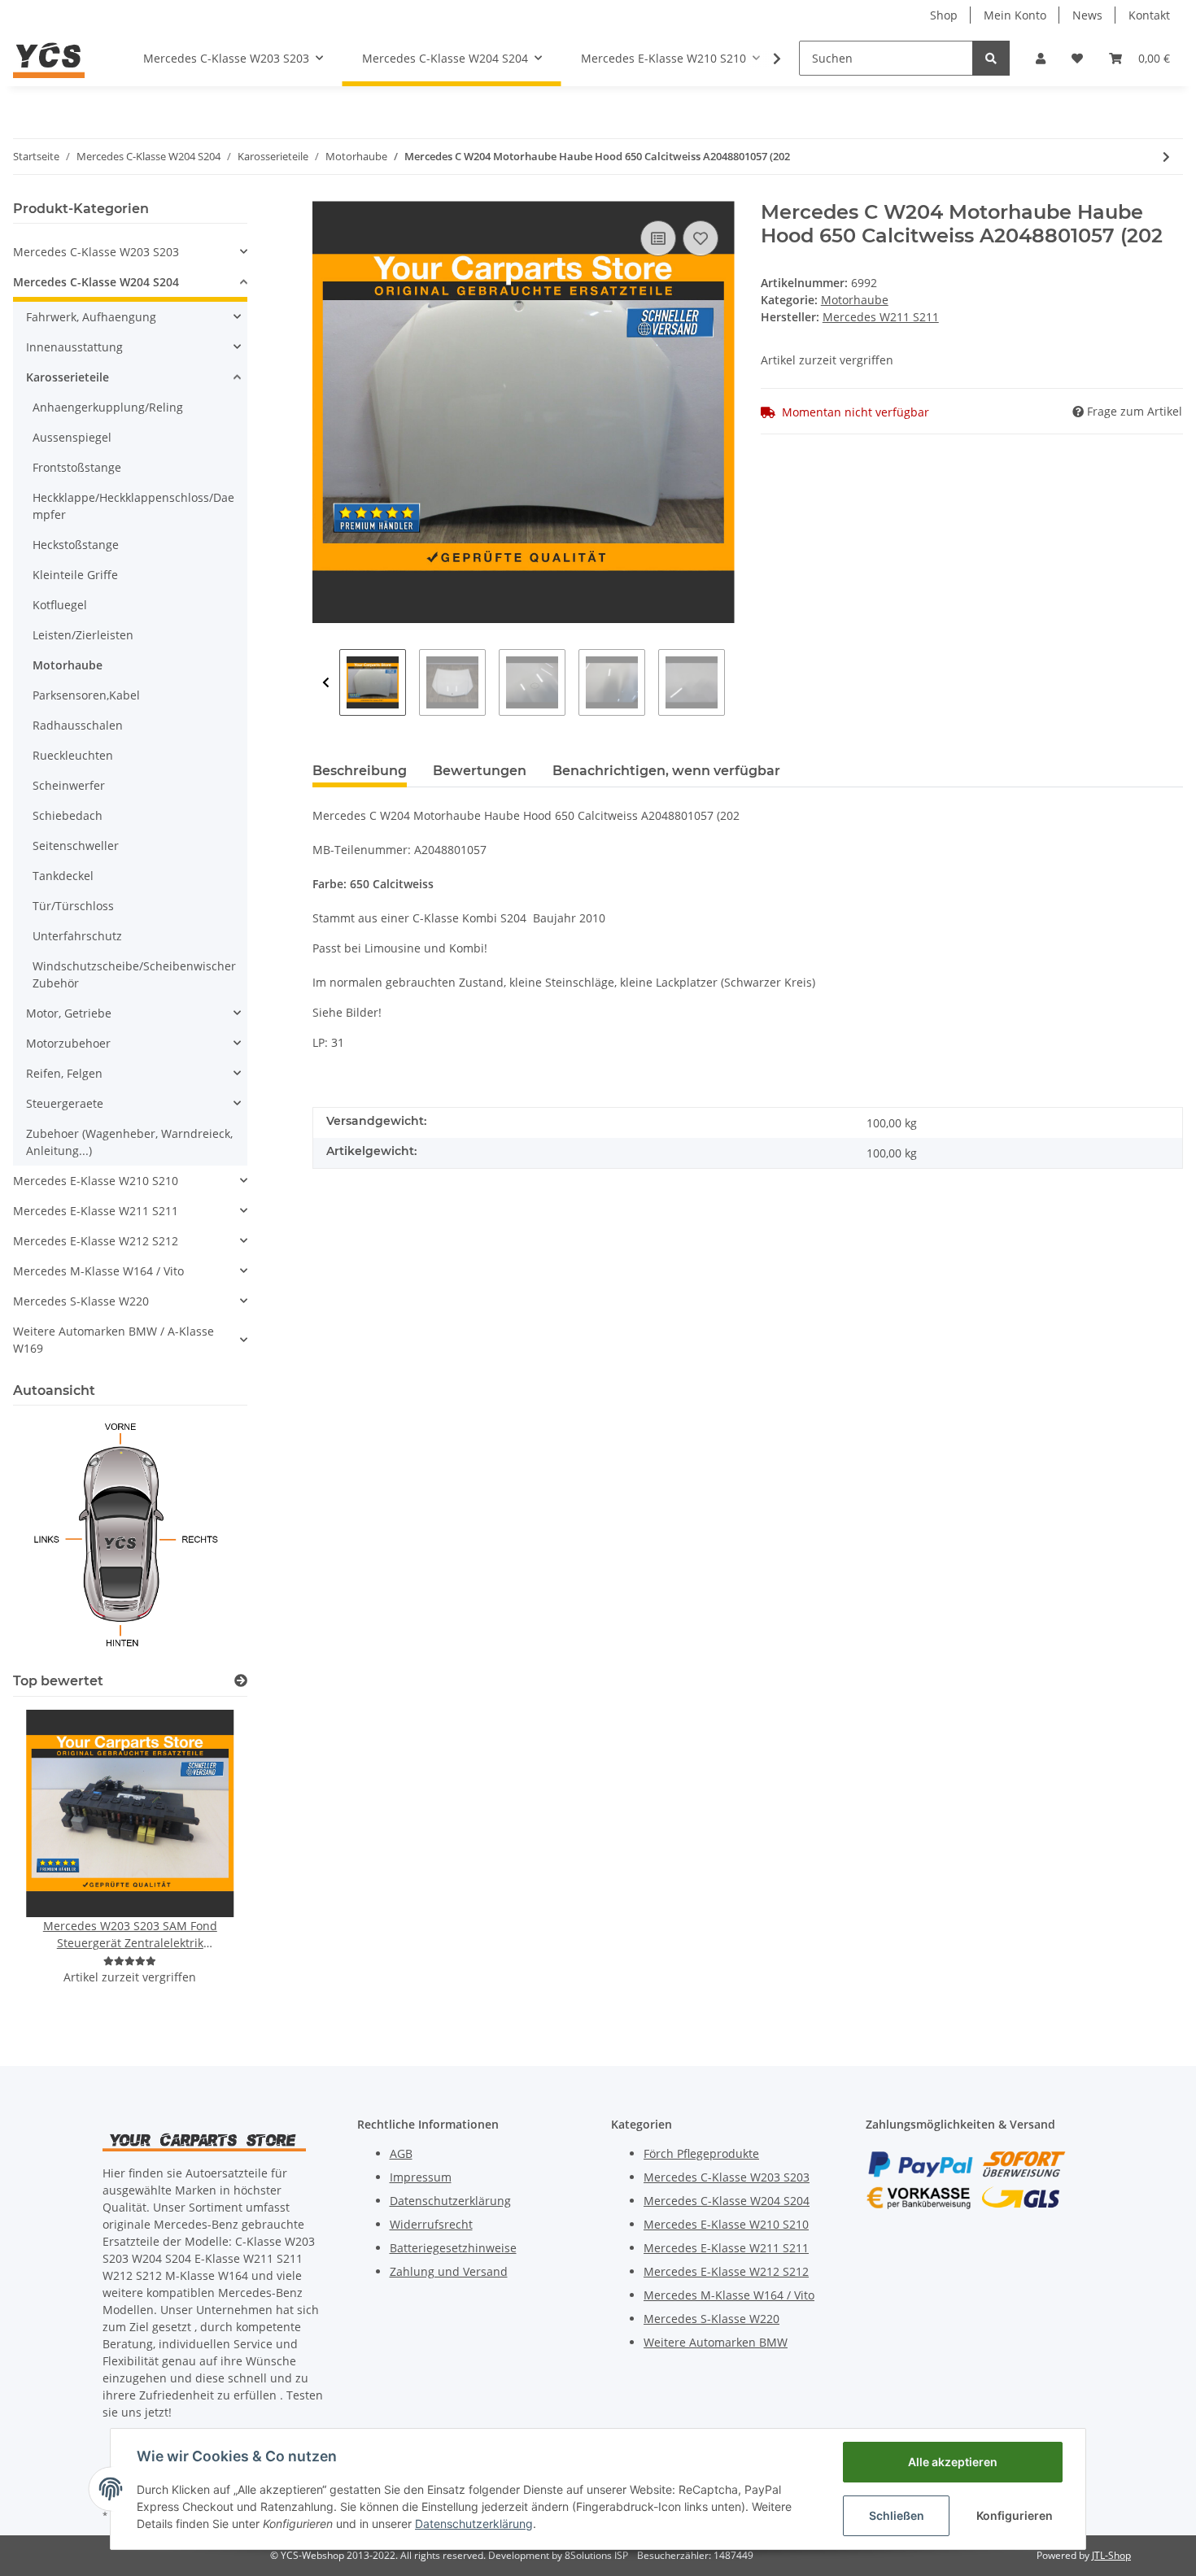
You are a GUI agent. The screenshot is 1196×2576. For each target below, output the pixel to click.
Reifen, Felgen (64, 1073)
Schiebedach (68, 815)
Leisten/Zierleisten (83, 635)
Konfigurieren (1015, 2515)
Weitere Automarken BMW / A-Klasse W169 (113, 1340)
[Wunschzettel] (1077, 58)
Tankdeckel (63, 876)
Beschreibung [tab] (360, 771)
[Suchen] (991, 58)
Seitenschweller (76, 846)
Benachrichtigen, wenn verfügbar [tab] (666, 771)
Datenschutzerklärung (450, 2201)
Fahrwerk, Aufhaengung (91, 317)
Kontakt (1149, 15)
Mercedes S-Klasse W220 (81, 1301)
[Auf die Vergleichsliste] (658, 238)
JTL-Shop (1111, 2555)
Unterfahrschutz (77, 936)
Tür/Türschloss (73, 906)
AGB (401, 2153)
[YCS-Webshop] (49, 58)
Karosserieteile (68, 377)
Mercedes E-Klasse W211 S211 (96, 1211)
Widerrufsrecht (431, 2224)
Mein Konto (1015, 15)
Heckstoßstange (76, 545)
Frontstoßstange (77, 467)
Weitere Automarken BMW (716, 2342)
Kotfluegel (60, 605)
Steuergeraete (65, 1103)
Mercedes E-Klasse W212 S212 (96, 1241)
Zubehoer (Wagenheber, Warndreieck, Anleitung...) (129, 1142)
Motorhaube (855, 300)
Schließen (897, 2515)
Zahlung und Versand (449, 2271)
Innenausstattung (74, 347)
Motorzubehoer (68, 1043)
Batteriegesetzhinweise (453, 2248)
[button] (1041, 58)
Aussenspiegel (72, 437)
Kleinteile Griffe (75, 575)
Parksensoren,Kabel (86, 695)
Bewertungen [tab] (480, 771)
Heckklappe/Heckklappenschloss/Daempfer (133, 506)
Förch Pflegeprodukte (701, 2153)
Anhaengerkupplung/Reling (108, 407)
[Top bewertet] (241, 1681)
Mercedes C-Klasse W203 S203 (96, 252)
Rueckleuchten (73, 755)
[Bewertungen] (130, 1961)
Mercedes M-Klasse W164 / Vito (98, 1271)
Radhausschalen (78, 725)
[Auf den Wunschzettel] (701, 238)
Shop (944, 15)
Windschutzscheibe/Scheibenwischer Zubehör (134, 974)
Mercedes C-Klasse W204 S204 (96, 282)
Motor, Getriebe (69, 1013)
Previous (326, 682)
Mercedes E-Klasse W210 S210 (96, 1181)
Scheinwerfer (69, 785)
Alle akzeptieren (953, 2462)
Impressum (421, 2177)
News (1087, 15)
